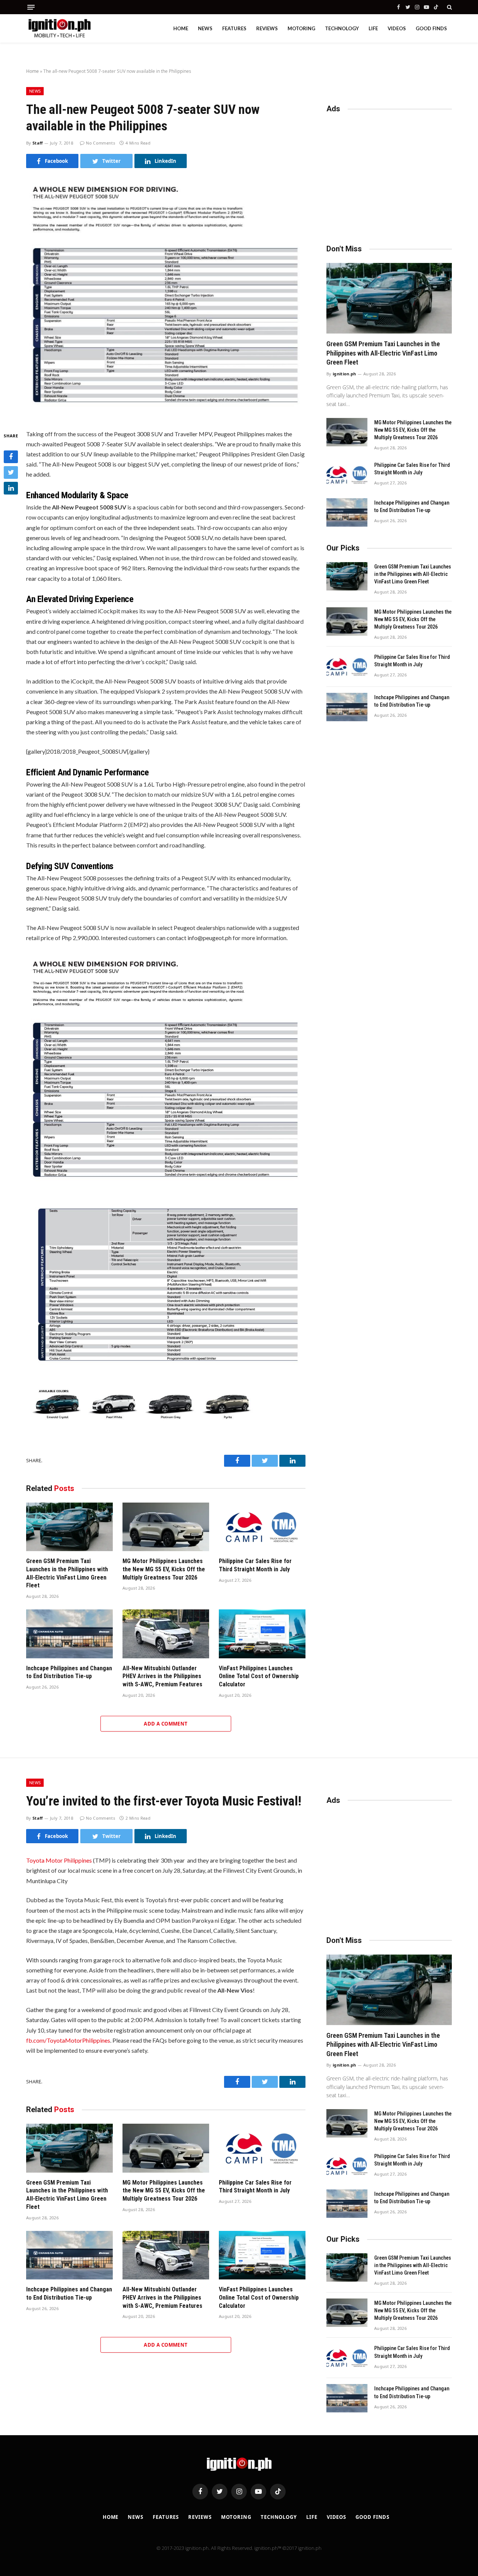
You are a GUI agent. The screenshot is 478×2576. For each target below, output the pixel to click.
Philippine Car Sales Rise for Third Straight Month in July (255, 1565)
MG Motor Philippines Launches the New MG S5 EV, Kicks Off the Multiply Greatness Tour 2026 (164, 1569)
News (205, 28)
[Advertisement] (389, 175)
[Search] (449, 7)
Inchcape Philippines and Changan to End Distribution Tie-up (69, 1672)
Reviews (267, 28)
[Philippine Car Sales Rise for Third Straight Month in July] (262, 1527)
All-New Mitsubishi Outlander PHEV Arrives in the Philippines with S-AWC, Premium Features (162, 1676)
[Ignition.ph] (60, 28)
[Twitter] (11, 472)
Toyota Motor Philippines (59, 1860)
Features (234, 28)
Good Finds (431, 28)
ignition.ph (344, 374)
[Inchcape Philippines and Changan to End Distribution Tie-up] (69, 1634)
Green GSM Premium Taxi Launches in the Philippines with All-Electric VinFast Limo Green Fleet (67, 1573)
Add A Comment (166, 1724)
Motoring (301, 28)
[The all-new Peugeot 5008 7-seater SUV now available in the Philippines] (166, 411)
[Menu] (31, 7)
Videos (397, 28)
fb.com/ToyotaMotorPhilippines (68, 2040)
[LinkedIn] (11, 488)
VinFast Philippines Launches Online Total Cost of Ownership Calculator (259, 1676)
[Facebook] (11, 456)
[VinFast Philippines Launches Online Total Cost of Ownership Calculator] (262, 1634)
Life (373, 28)
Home (181, 28)
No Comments (100, 143)
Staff (38, 143)
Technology (342, 28)
